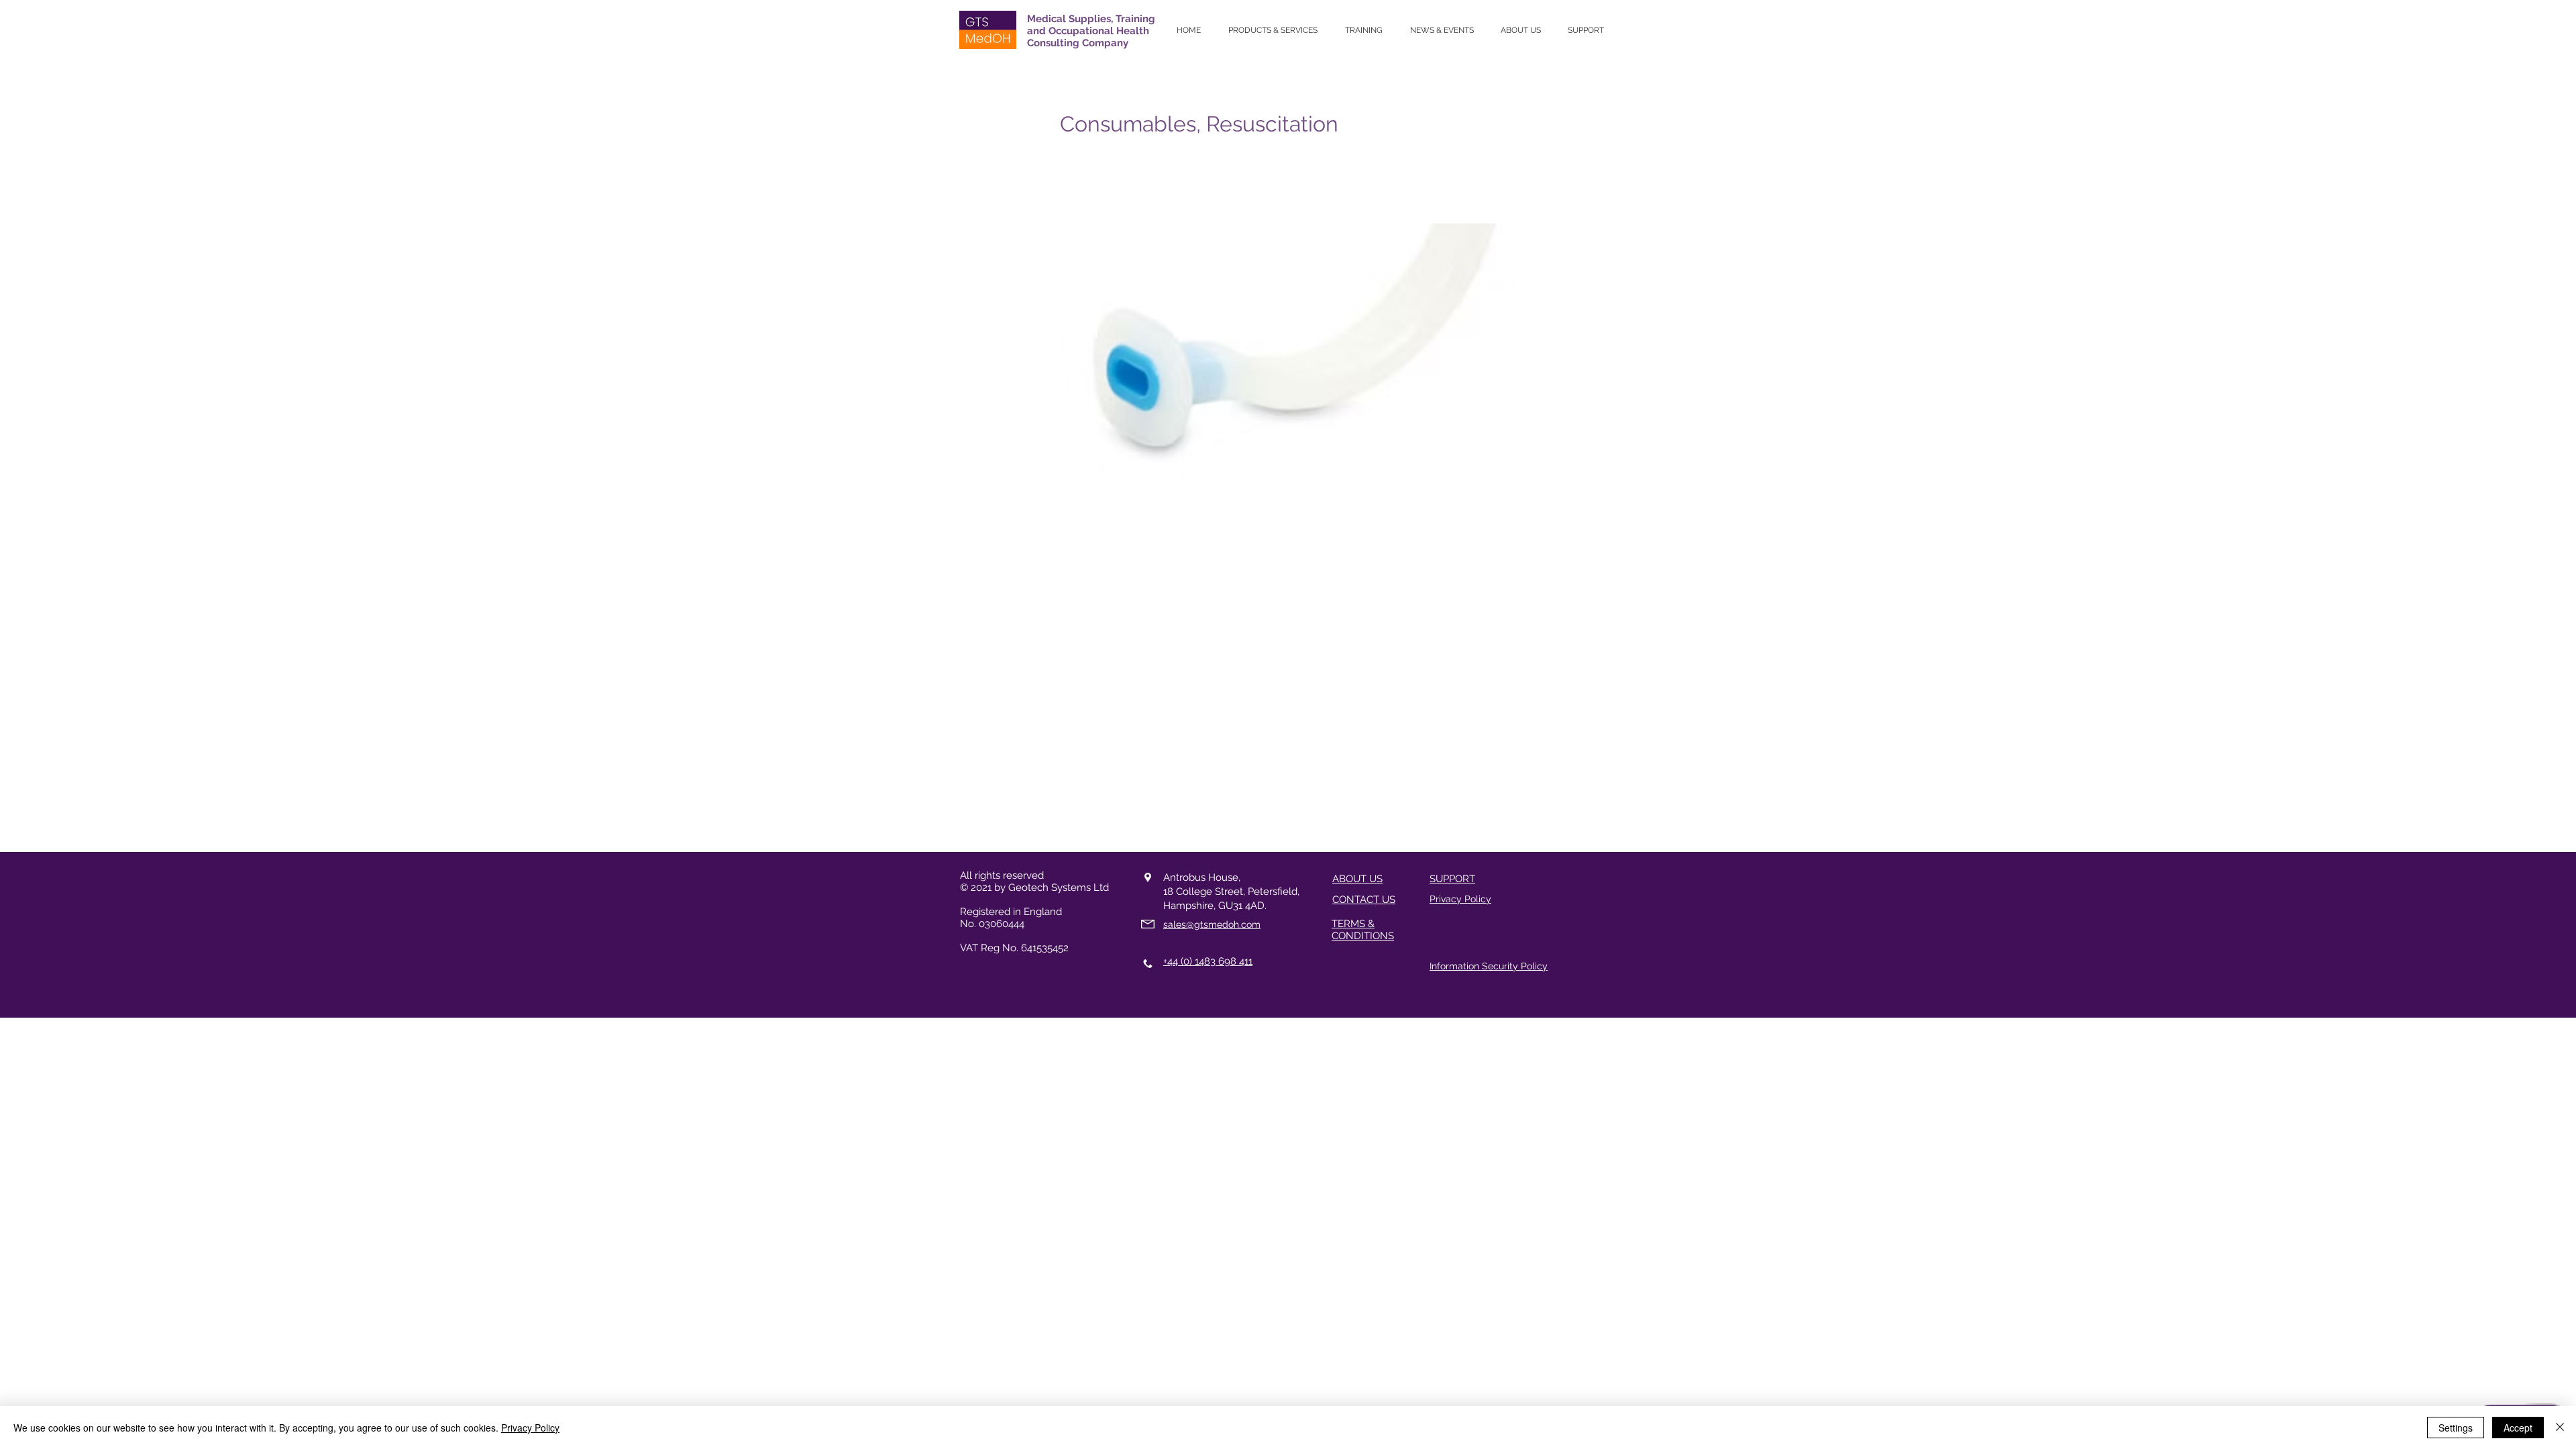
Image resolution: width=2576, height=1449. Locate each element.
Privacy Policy (530, 1428)
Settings (2456, 1428)
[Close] (2560, 1428)
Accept (2518, 1428)
